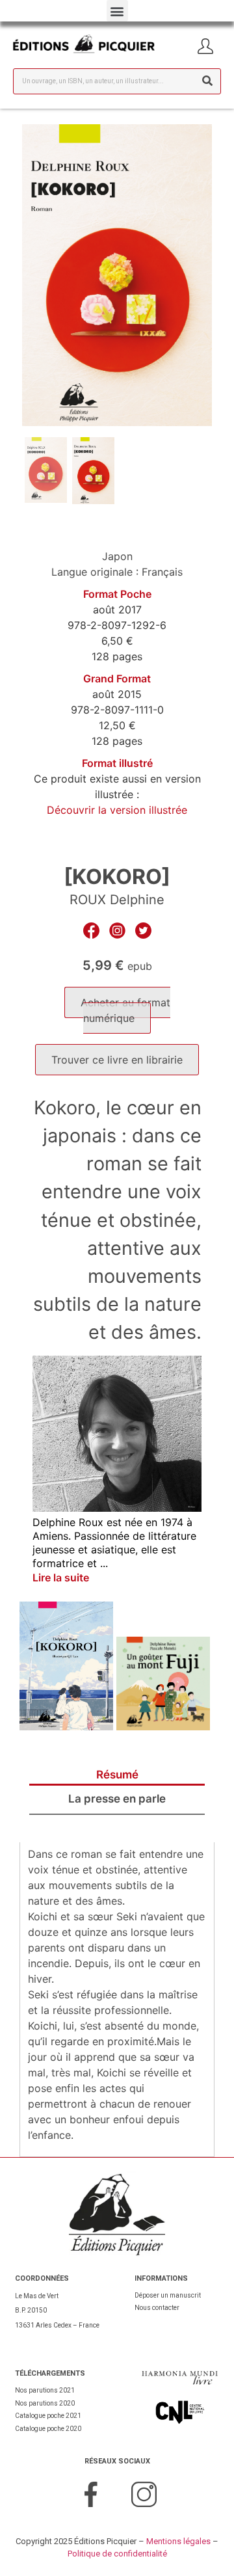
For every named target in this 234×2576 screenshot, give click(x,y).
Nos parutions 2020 (45, 2403)
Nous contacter (157, 2308)
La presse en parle (117, 1799)
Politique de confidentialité (117, 2554)
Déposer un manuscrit (168, 2295)
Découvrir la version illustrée (117, 810)
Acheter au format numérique (125, 1010)
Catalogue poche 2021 (48, 2416)
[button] (117, 11)
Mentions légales (178, 2541)
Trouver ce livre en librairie (117, 1060)
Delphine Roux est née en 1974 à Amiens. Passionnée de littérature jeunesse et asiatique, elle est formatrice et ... (114, 1542)
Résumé (117, 1775)
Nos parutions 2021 (45, 2390)
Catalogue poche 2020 (48, 2429)
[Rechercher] (207, 81)
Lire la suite (61, 1577)
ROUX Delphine (117, 900)
